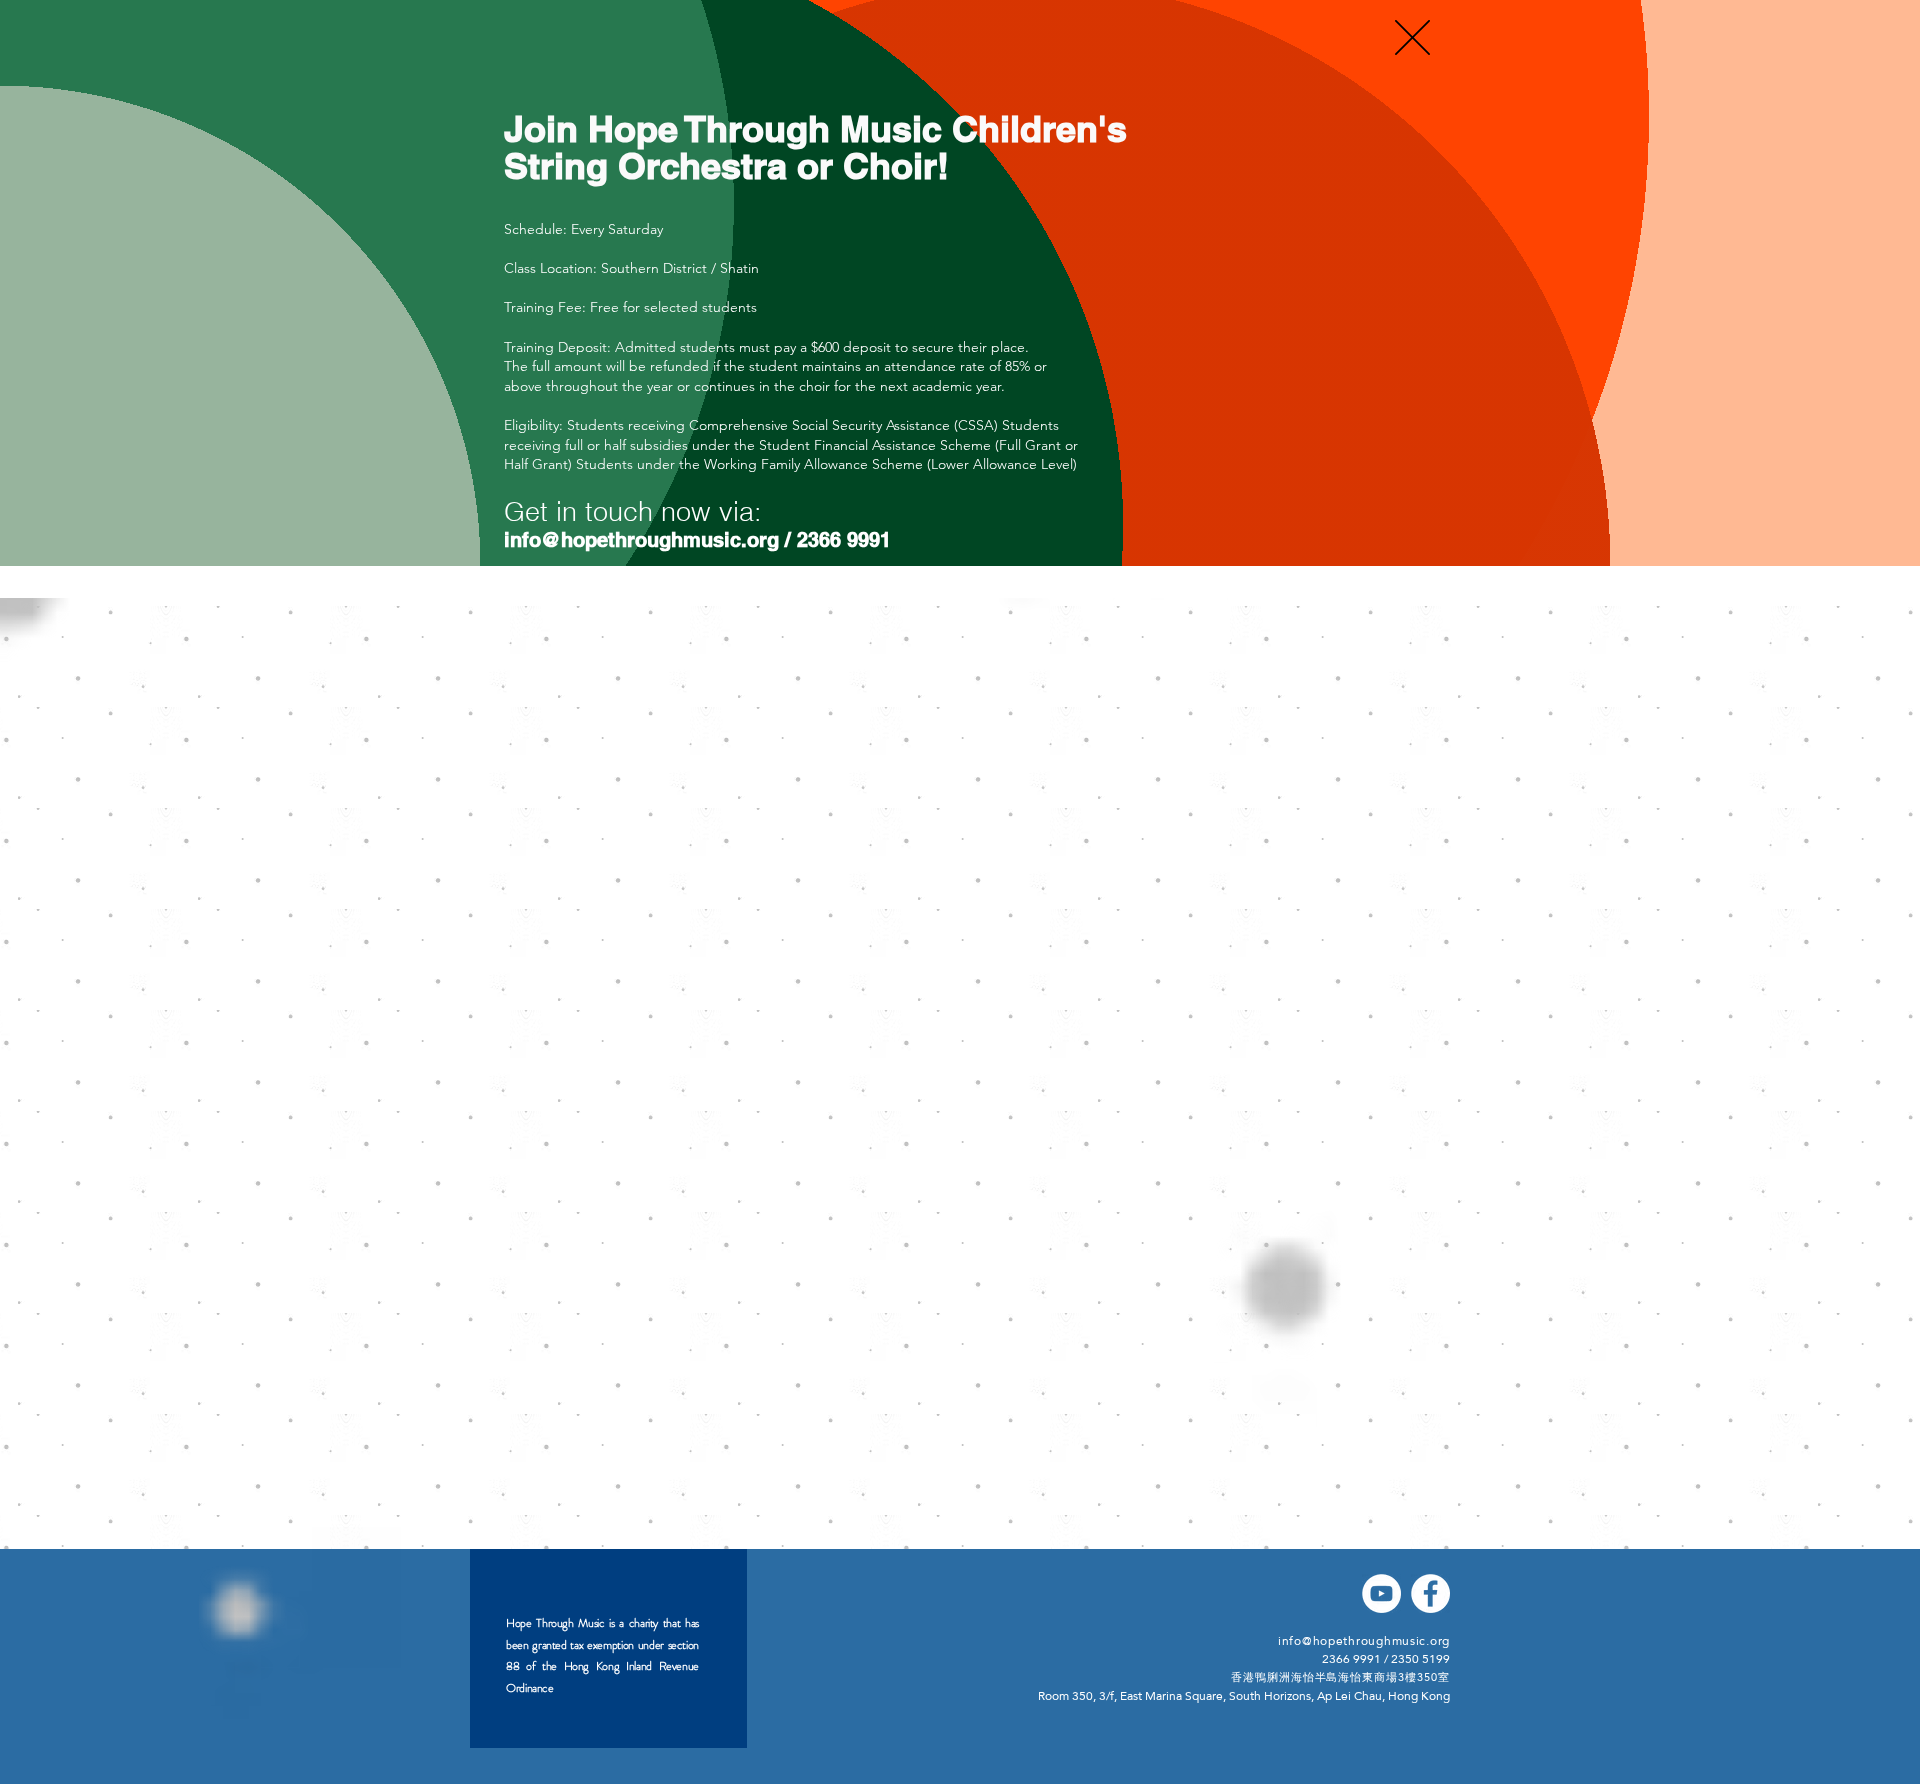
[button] (1412, 37)
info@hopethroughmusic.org (641, 540)
